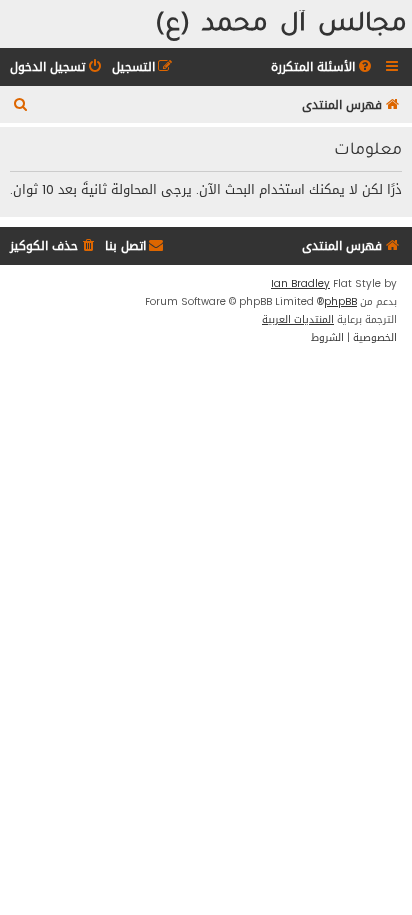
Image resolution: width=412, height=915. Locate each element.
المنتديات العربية (298, 320)
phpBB (340, 302)
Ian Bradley (300, 284)
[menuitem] (323, 67)
